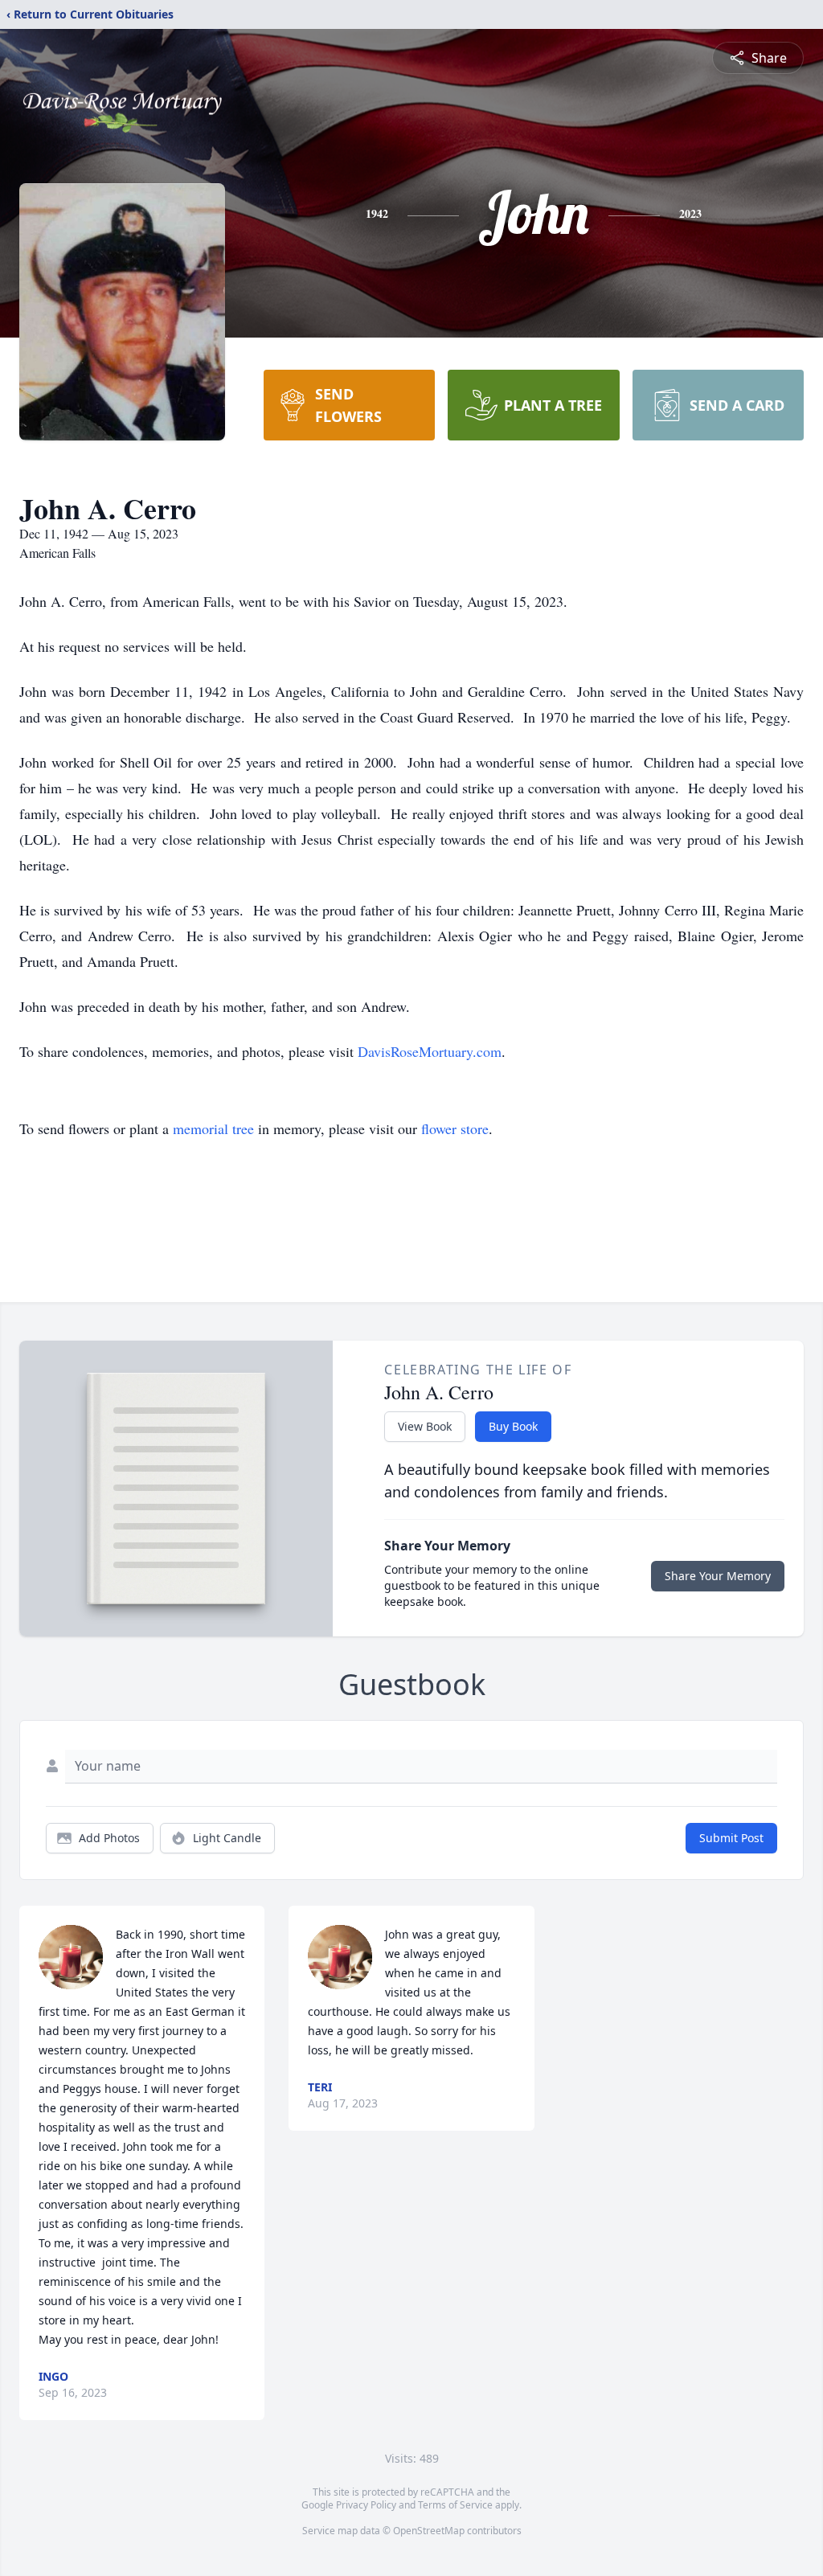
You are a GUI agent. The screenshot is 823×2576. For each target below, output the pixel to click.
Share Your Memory (718, 1576)
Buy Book (513, 1426)
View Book (425, 1426)
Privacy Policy (366, 2505)
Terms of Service (455, 2505)
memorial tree (213, 1128)
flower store (455, 1128)
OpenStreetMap (429, 2531)
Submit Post (731, 1838)
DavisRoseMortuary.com (430, 1051)
